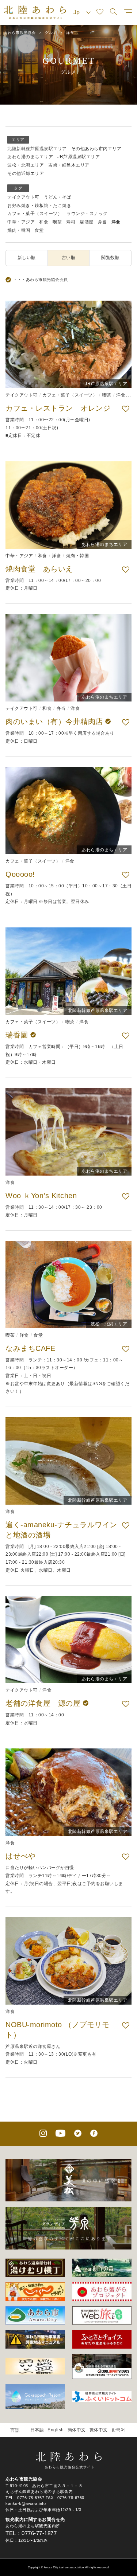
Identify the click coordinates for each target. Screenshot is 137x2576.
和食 (44, 222)
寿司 (71, 222)
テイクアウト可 (23, 197)
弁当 (102, 222)
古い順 (69, 258)
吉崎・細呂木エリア (69, 165)
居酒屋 (87, 222)
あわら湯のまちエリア (30, 157)
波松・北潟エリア (26, 165)
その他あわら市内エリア (96, 149)
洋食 (116, 222)
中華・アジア (21, 222)
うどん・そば (58, 197)
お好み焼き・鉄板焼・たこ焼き (39, 206)
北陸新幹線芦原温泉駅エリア (37, 149)
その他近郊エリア (26, 173)
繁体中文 (99, 2430)
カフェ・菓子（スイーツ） (35, 214)
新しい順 (27, 258)
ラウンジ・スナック (87, 214)
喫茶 (57, 222)
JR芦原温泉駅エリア (79, 157)
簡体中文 (77, 2430)
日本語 (37, 2430)
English (56, 2430)
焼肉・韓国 (19, 230)
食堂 (39, 230)
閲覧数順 (110, 258)
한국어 (118, 2430)
